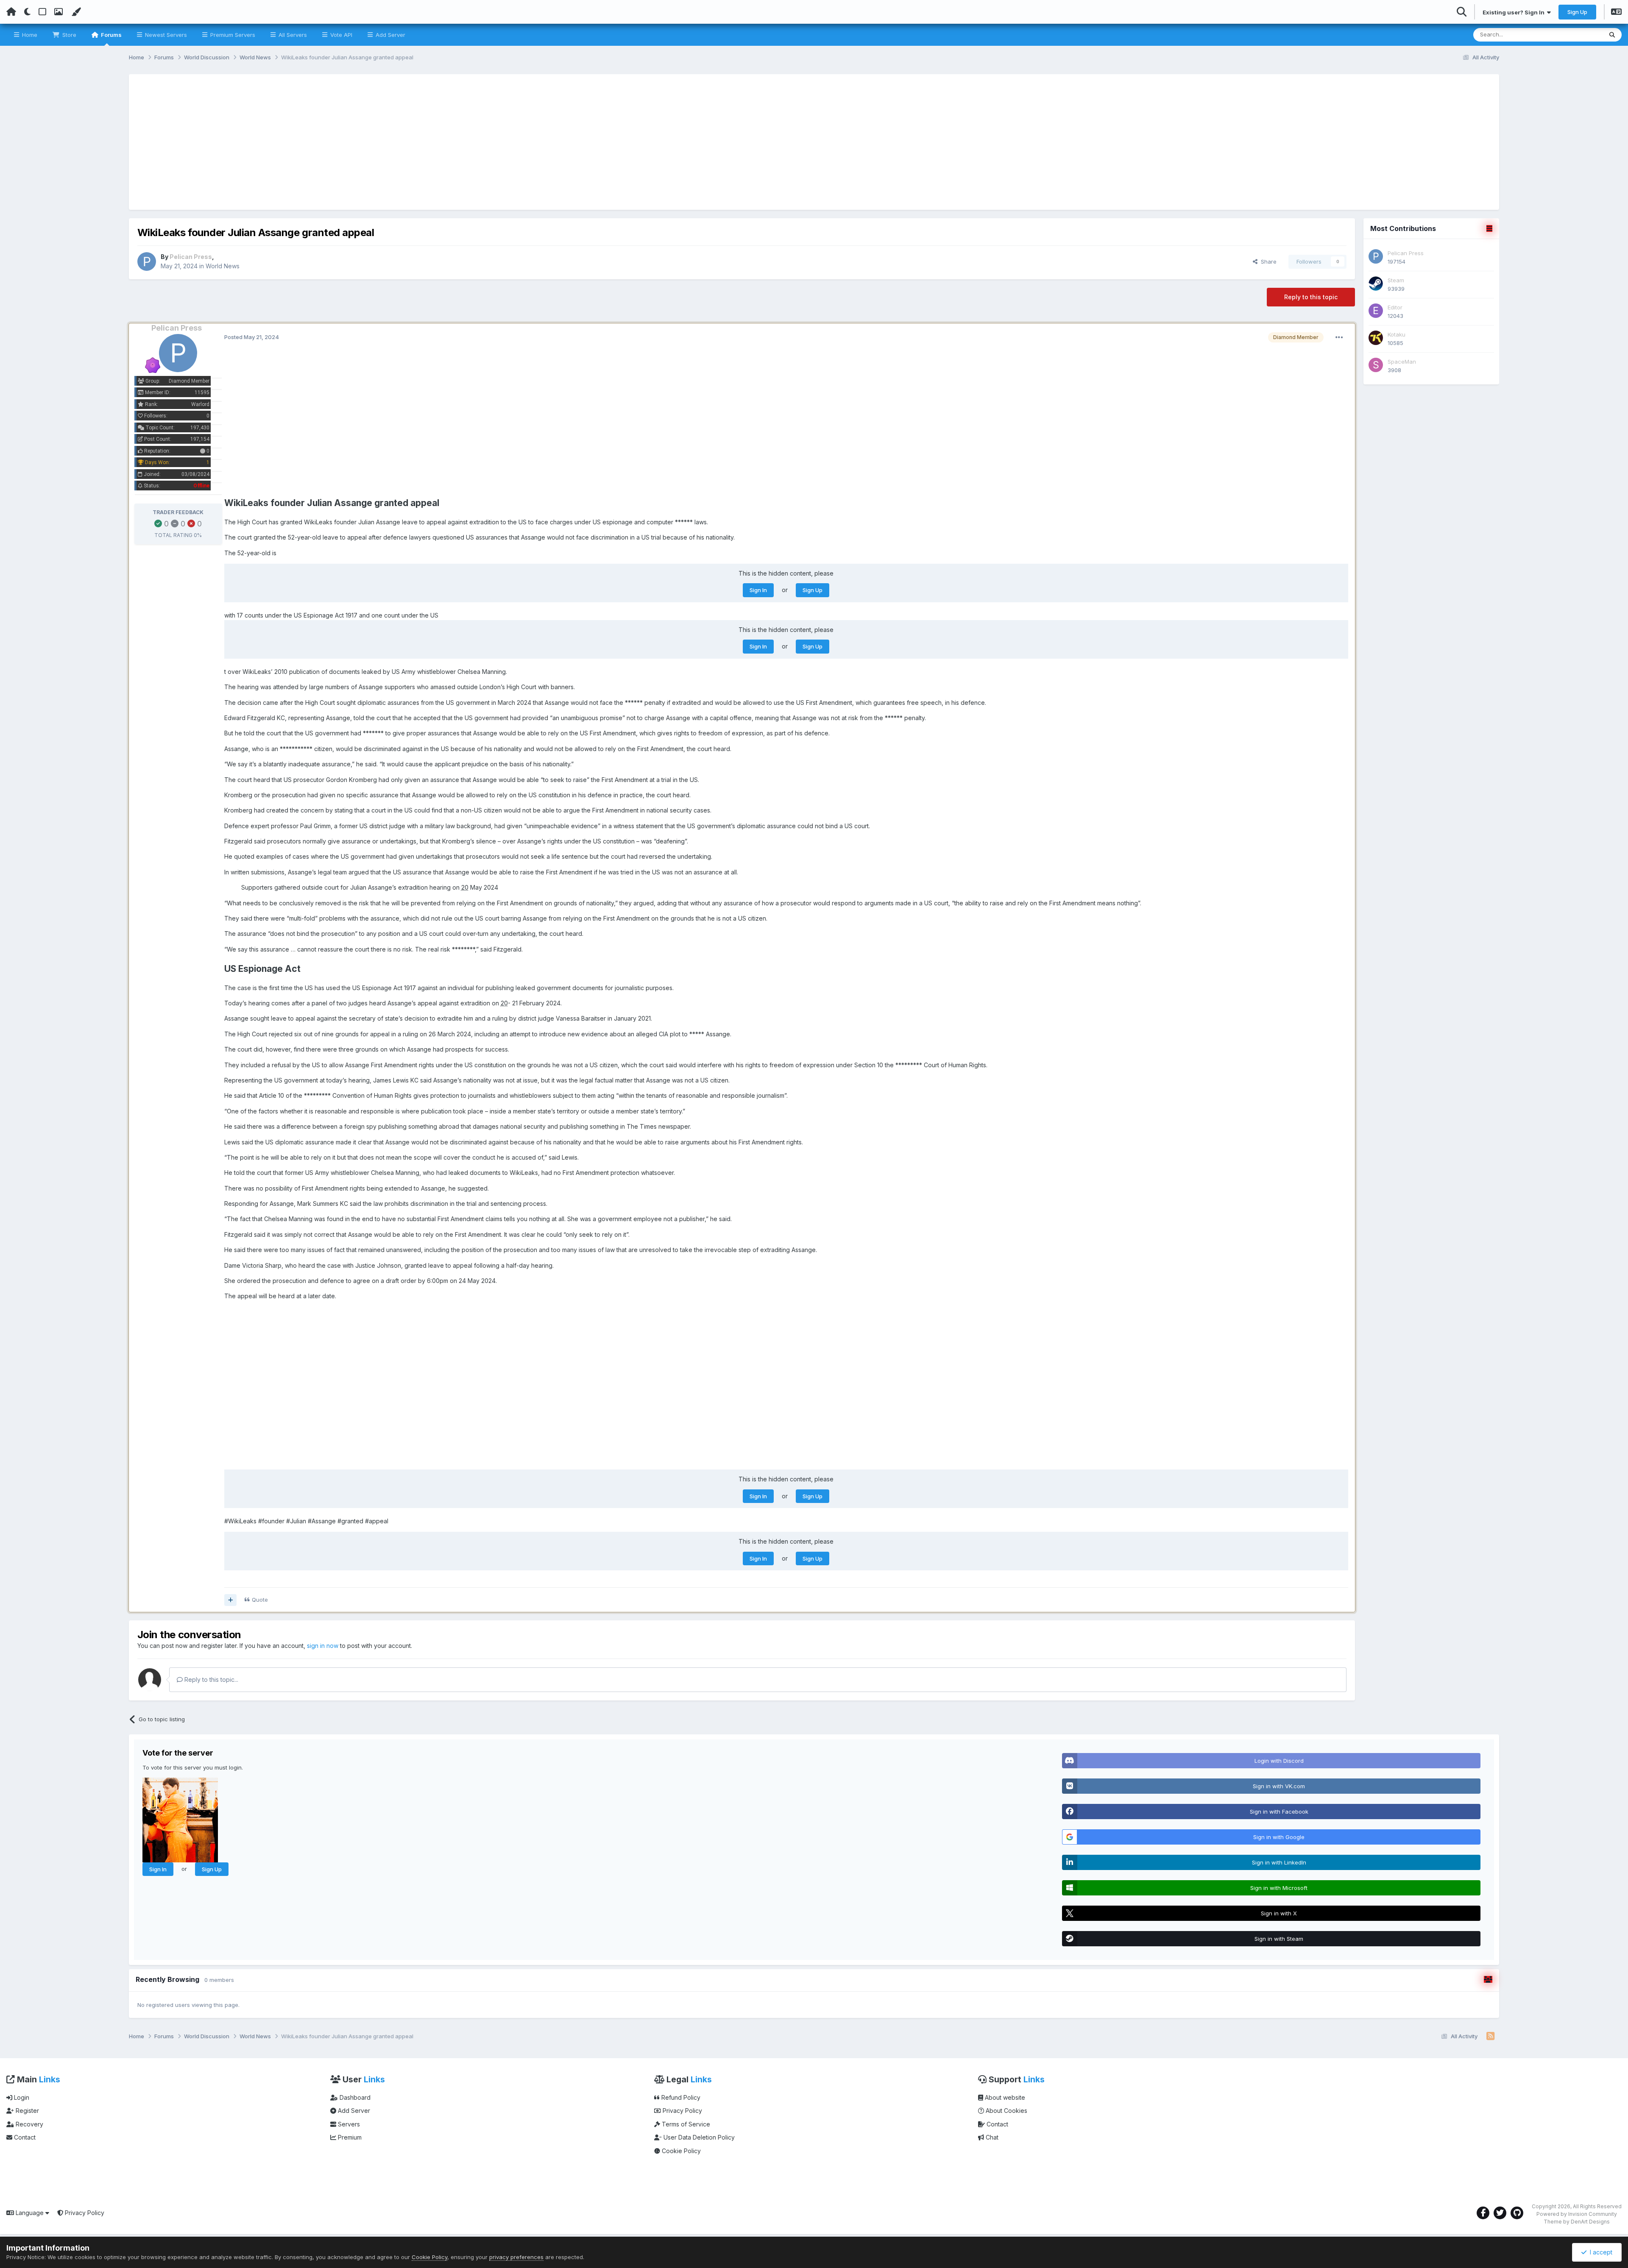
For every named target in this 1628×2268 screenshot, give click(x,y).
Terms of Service (685, 2124)
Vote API (340, 35)
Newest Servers (165, 35)
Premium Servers (232, 35)
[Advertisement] (814, 142)
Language (30, 2213)
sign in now (323, 1646)
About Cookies (1006, 2111)
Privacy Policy (682, 2111)
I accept (1599, 2252)
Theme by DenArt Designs (1577, 2222)
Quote (260, 1600)
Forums (111, 35)
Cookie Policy (680, 2151)
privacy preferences (516, 2257)
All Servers (292, 35)
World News (223, 266)
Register (26, 2111)
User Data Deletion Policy (698, 2137)
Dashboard (354, 2097)
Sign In (758, 590)
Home (29, 35)
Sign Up (1577, 12)
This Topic (1578, 35)
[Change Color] (76, 12)
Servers (348, 2124)
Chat (991, 2137)
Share (1267, 262)
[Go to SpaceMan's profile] (1376, 365)
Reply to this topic (1311, 297)
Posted (252, 337)
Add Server (390, 35)
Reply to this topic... (210, 1679)
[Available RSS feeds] (1490, 2037)
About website (1004, 2097)
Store (68, 35)
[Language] (1616, 13)
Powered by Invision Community (1577, 2214)
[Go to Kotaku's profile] (1376, 338)
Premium (349, 2137)
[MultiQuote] (230, 1600)
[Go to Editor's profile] (1376, 311)
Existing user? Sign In (1515, 12)
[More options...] (1339, 337)
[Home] (11, 12)
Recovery (29, 2124)
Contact (24, 2137)
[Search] (1612, 35)
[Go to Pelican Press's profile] (147, 262)
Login (21, 2097)
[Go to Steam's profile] (1376, 284)
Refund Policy (680, 2097)
